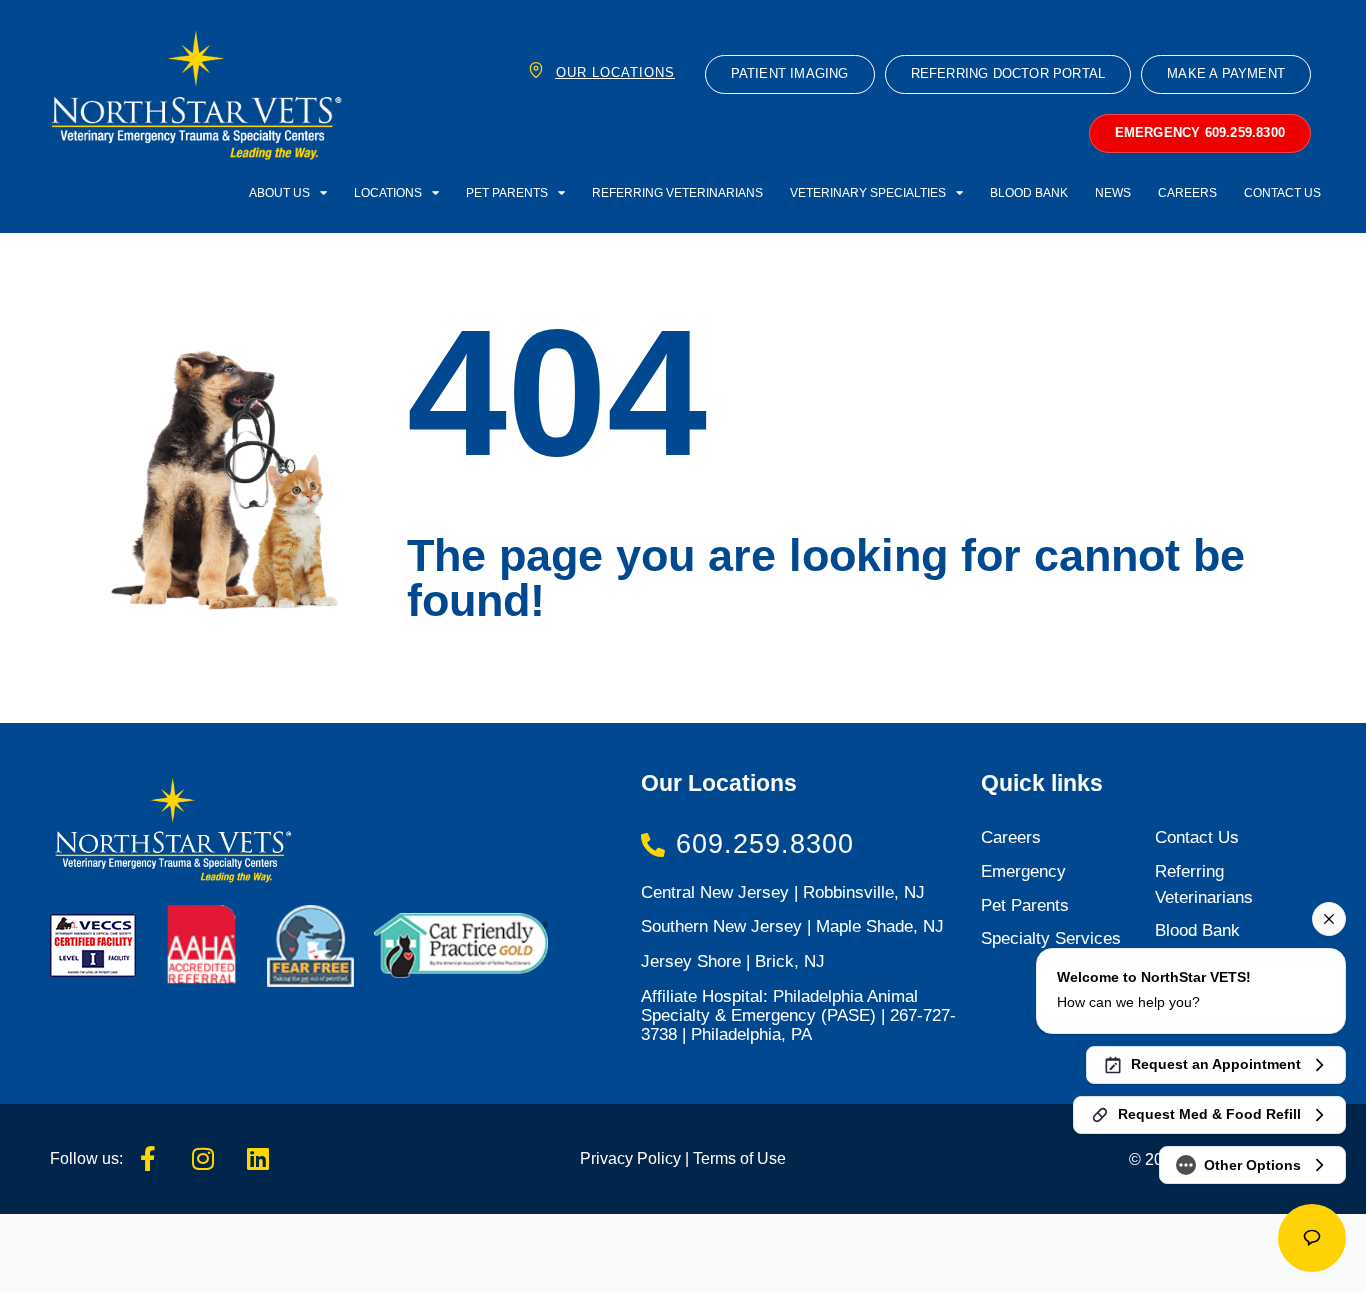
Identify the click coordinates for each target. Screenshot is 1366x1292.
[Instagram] (203, 1159)
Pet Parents (507, 192)
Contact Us (1282, 192)
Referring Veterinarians (677, 192)
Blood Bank (1029, 192)
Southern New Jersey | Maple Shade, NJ (792, 926)
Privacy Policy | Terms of (666, 1158)
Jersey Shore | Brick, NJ (733, 961)
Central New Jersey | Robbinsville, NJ (783, 892)
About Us (279, 192)
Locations (388, 192)
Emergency (1023, 871)
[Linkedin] (258, 1159)
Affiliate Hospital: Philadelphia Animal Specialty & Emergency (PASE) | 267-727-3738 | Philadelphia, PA (798, 1015)
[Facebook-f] (148, 1159)
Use (769, 1158)
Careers (1187, 192)
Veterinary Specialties (868, 192)
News (1113, 192)
